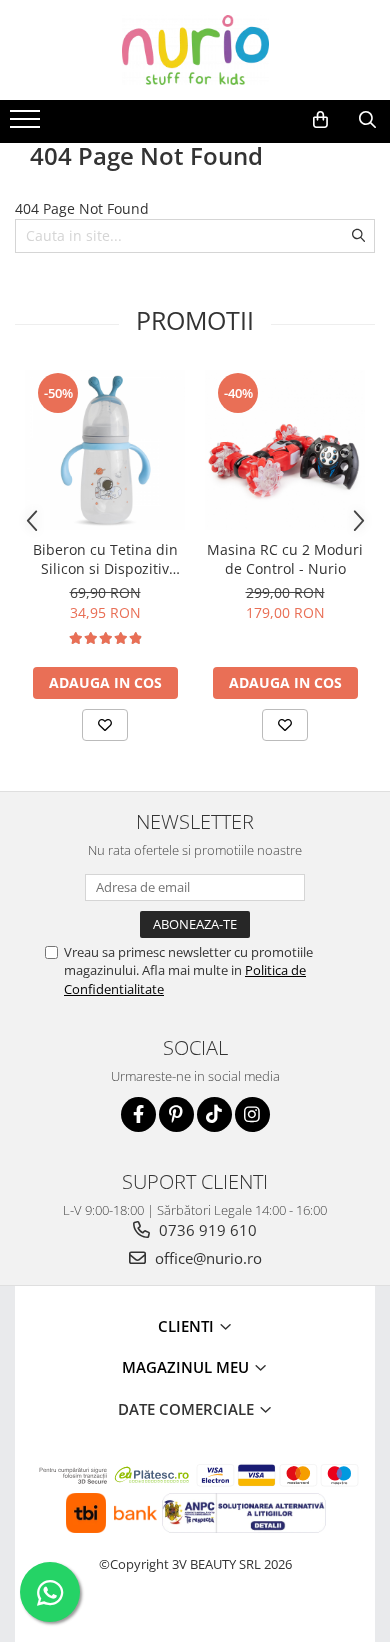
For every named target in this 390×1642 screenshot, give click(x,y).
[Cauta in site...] (367, 120)
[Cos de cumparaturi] (320, 120)
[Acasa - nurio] (195, 50)
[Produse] (27, 125)
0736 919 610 (206, 1230)
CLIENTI (188, 1326)
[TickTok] (214, 1114)
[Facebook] (138, 1114)
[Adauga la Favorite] (105, 725)
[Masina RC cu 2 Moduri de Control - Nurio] (285, 450)
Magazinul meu (187, 1367)
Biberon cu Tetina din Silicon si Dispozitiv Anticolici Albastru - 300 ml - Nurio (105, 559)
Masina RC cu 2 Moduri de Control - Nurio (285, 559)
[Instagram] (252, 1114)
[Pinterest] (176, 1114)
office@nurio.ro (206, 1258)
